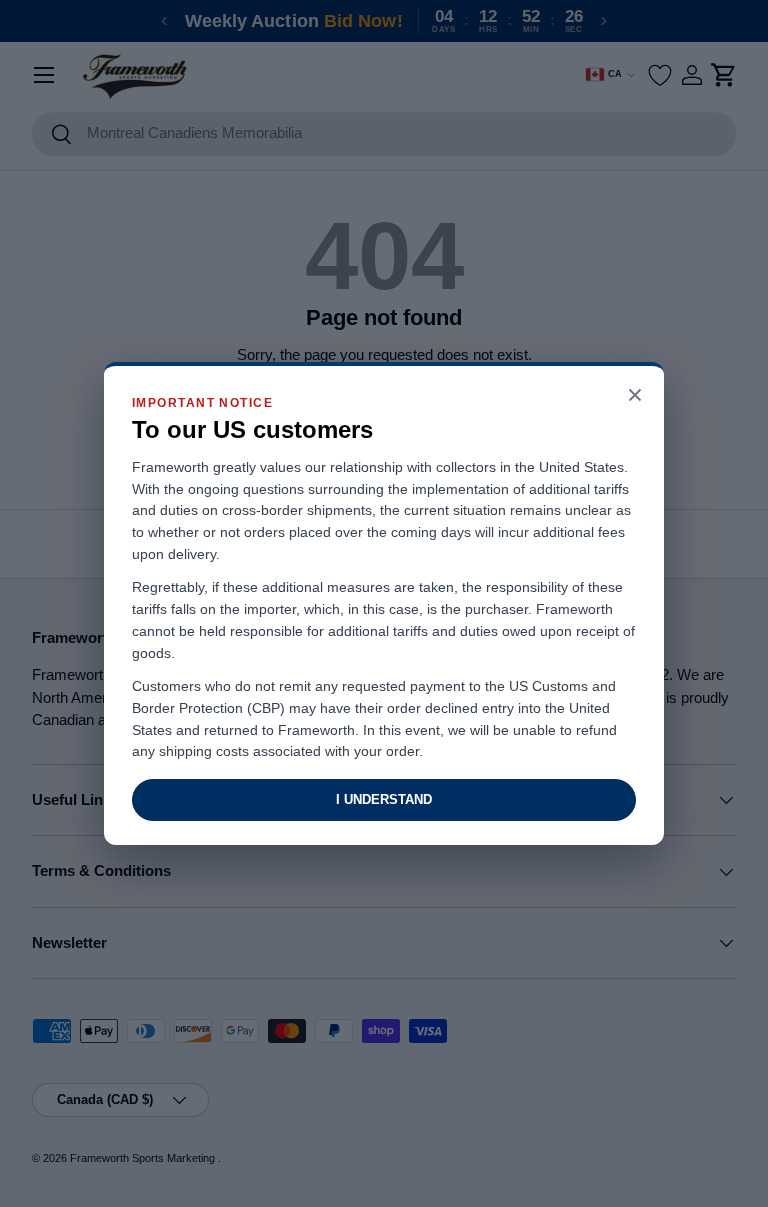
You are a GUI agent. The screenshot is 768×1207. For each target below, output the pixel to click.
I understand (384, 799)
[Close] (635, 396)
